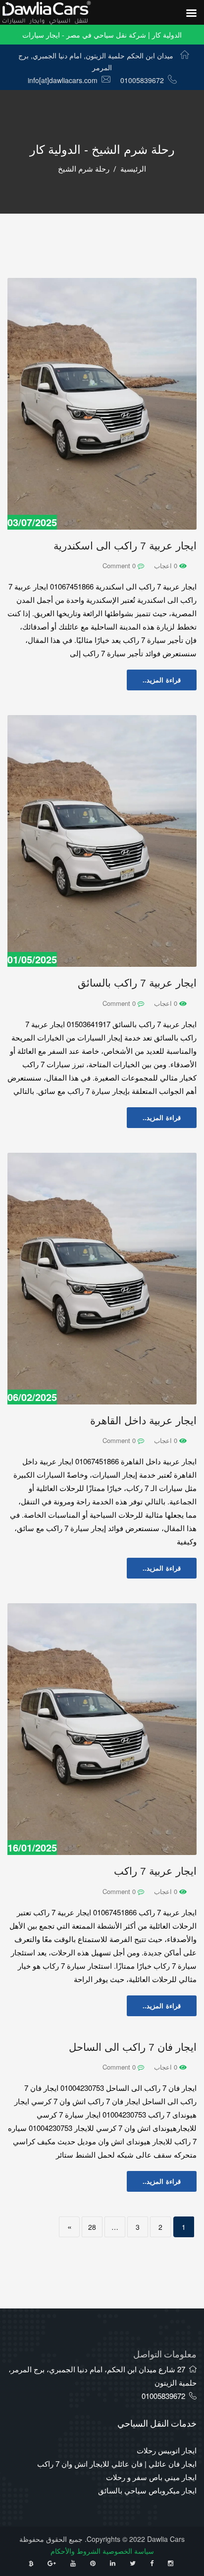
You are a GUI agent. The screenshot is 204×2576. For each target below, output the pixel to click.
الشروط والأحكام (76, 2551)
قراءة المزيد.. (162, 680)
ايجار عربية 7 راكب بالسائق (137, 983)
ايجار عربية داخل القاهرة (143, 1421)
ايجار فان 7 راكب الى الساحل (133, 2047)
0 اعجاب (167, 565)
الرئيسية (133, 169)
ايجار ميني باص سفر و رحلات (151, 2477)
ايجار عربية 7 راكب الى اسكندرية (125, 546)
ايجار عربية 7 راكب (155, 1871)
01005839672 (142, 80)
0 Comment (120, 565)
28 (92, 2227)
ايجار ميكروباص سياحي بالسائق (147, 2490)
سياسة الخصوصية (128, 2551)
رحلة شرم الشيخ (84, 169)
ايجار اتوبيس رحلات (167, 2450)
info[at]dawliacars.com (63, 80)
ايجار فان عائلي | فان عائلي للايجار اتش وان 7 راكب (117, 2463)
